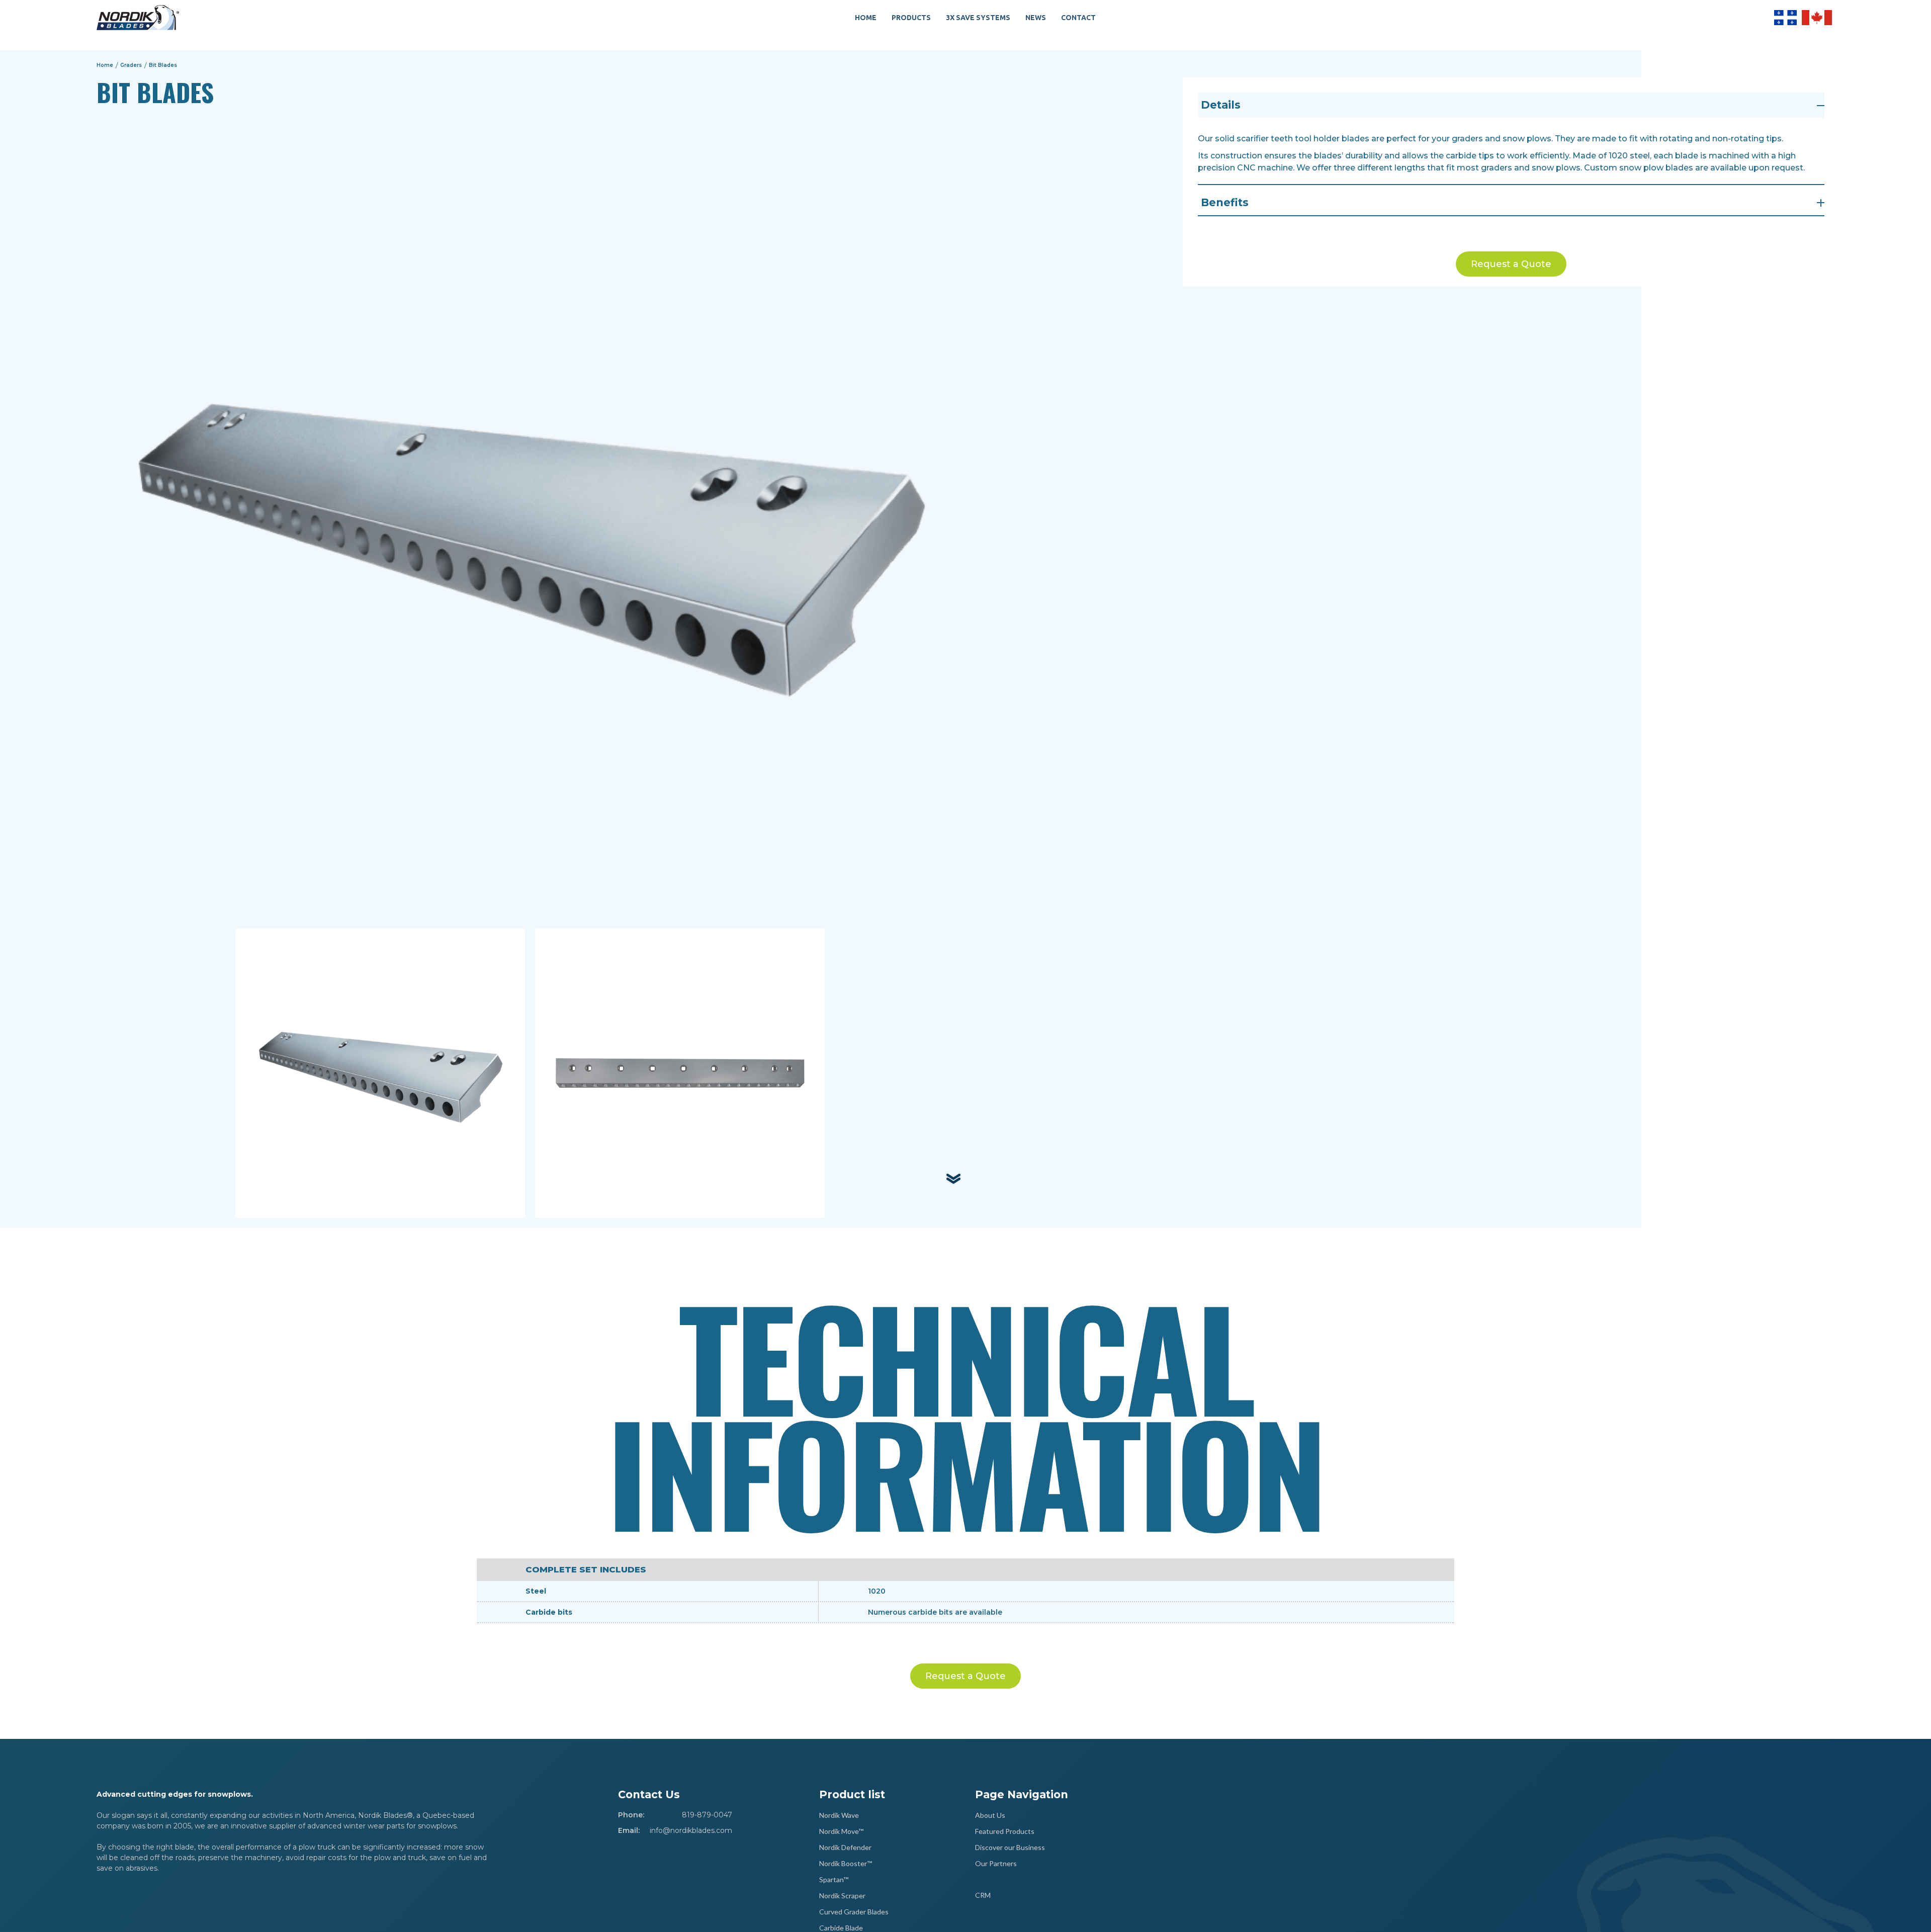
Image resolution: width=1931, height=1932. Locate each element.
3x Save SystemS (978, 18)
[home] (138, 18)
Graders (131, 65)
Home (866, 18)
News (1036, 18)
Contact (1078, 18)
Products (911, 18)
